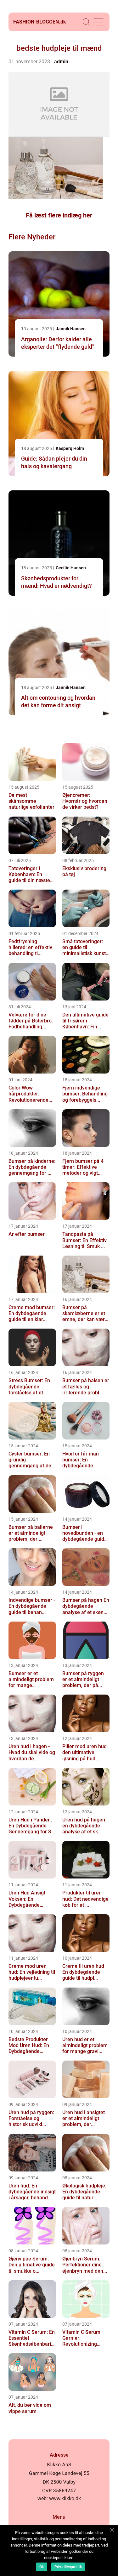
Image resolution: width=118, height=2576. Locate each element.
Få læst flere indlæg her (59, 215)
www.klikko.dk (65, 2498)
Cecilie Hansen (71, 568)
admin (61, 62)
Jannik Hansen (71, 329)
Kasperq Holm (70, 448)
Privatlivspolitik (68, 2567)
